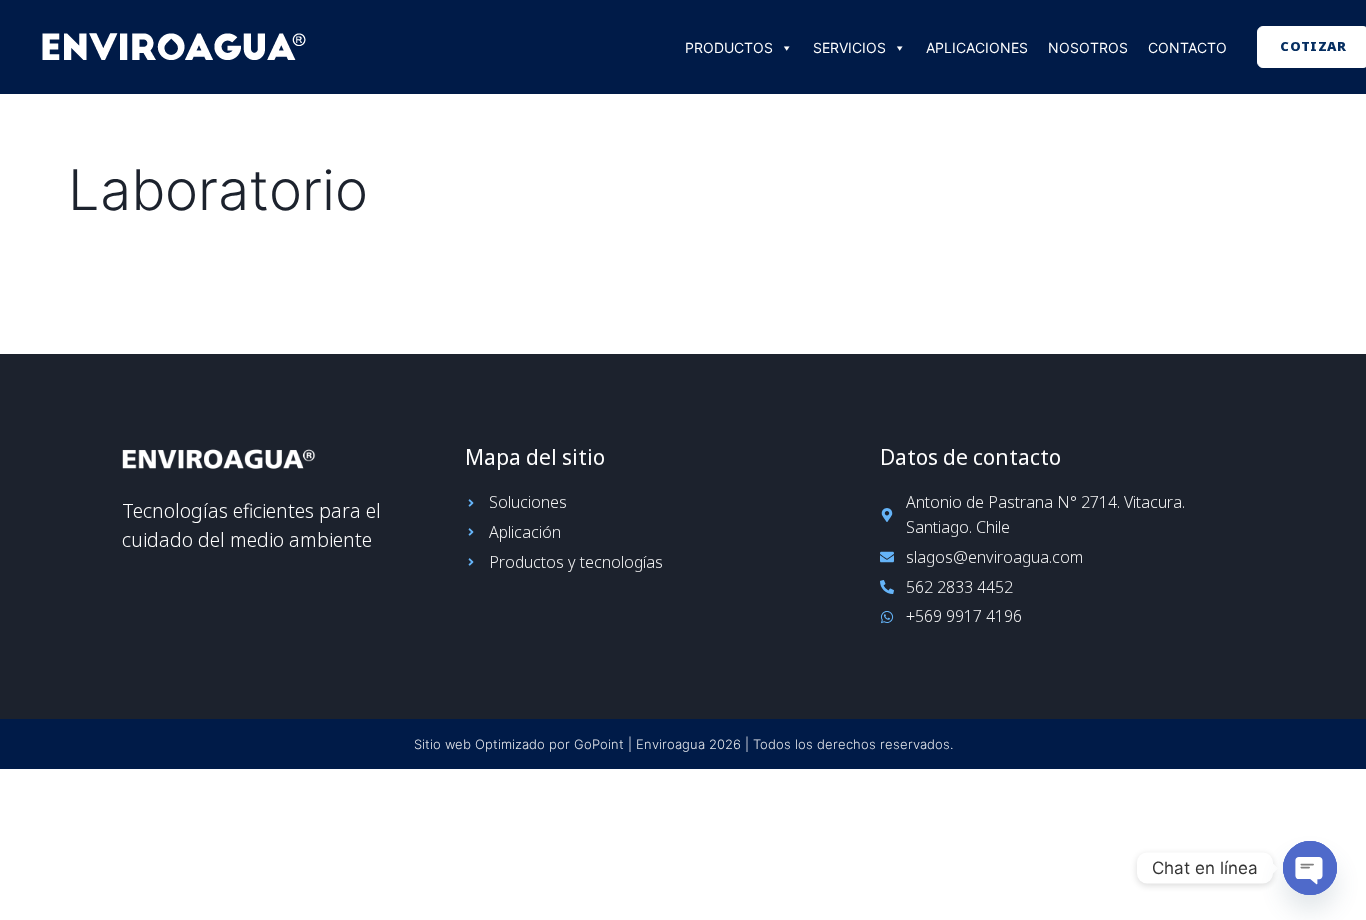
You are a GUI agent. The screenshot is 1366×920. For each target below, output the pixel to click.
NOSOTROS (1088, 47)
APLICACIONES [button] (977, 47)
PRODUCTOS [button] (729, 47)
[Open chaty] (1310, 868)
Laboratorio (218, 190)
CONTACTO (1187, 47)
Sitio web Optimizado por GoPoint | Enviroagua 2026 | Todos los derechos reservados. (683, 744)
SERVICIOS (849, 47)
